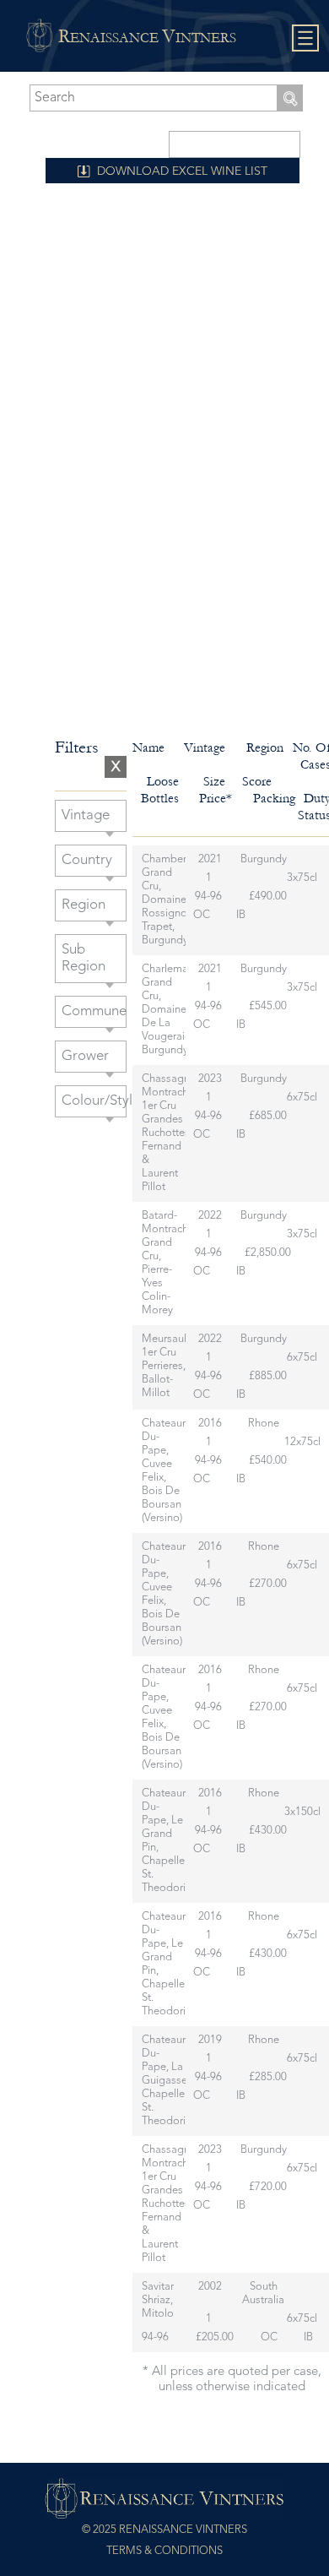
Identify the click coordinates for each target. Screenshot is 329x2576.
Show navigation (306, 38)
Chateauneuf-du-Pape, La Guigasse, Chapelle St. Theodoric (174, 2081)
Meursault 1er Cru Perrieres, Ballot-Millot (166, 1366)
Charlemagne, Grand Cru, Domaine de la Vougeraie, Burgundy (175, 1010)
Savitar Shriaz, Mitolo (158, 2300)
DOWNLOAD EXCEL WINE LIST (182, 171)
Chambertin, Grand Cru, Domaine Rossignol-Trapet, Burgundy (171, 900)
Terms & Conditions (164, 2551)
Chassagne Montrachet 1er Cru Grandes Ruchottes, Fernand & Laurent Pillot (170, 1133)
